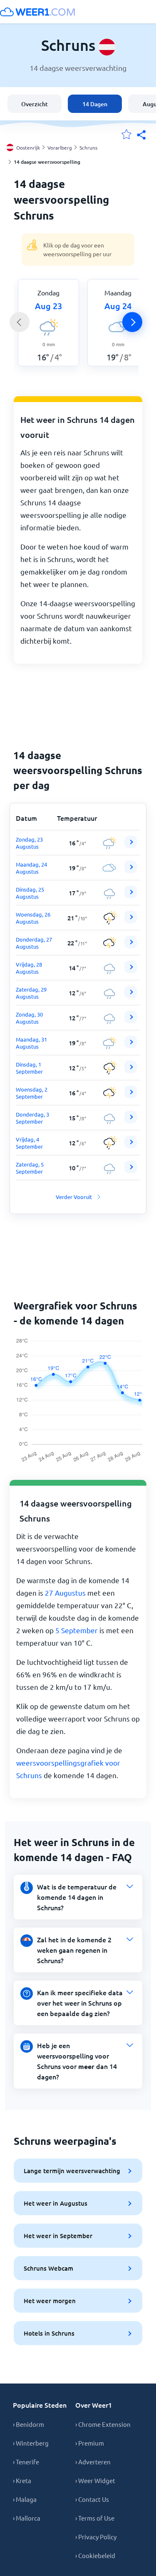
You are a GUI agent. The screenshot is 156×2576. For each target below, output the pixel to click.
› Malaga (25, 2499)
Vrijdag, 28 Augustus (29, 968)
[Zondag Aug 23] (131, 846)
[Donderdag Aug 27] (131, 946)
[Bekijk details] (131, 842)
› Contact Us (92, 2499)
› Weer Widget (95, 2480)
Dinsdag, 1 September (29, 1068)
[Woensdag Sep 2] (131, 1096)
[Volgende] (132, 322)
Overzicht (35, 104)
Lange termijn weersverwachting (72, 2171)
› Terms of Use (95, 2518)
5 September (77, 1630)
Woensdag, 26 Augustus (33, 918)
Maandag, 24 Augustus (31, 868)
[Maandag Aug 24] (131, 871)
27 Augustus (65, 1593)
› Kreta (22, 2480)
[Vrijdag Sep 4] (131, 1146)
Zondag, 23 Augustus (29, 843)
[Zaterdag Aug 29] (131, 996)
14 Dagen (95, 104)
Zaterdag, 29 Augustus (31, 993)
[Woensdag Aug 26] (131, 921)
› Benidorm (28, 2424)
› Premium (90, 2443)
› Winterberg (31, 2443)
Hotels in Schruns (49, 2333)
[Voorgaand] (20, 322)
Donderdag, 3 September (32, 1118)
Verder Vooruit (74, 1197)
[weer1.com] (37, 12)
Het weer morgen (50, 2301)
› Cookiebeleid (95, 2555)
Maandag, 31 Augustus (31, 1043)
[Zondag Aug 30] (131, 1021)
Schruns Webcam (48, 2268)
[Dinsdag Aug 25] (131, 896)
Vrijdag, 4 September (29, 1143)
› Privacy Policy (96, 2537)
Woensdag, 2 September (32, 1093)
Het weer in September (58, 2236)
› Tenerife (26, 2462)
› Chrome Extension (103, 2424)
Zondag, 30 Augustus (29, 1018)
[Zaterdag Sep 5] (131, 1171)
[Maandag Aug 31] (131, 1046)
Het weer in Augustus (56, 2203)
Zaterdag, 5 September (30, 1168)
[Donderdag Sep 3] (131, 1121)
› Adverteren (93, 2462)
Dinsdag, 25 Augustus (30, 893)
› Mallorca (27, 2518)
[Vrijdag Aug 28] (131, 971)
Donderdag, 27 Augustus (34, 943)
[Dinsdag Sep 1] (131, 1071)
